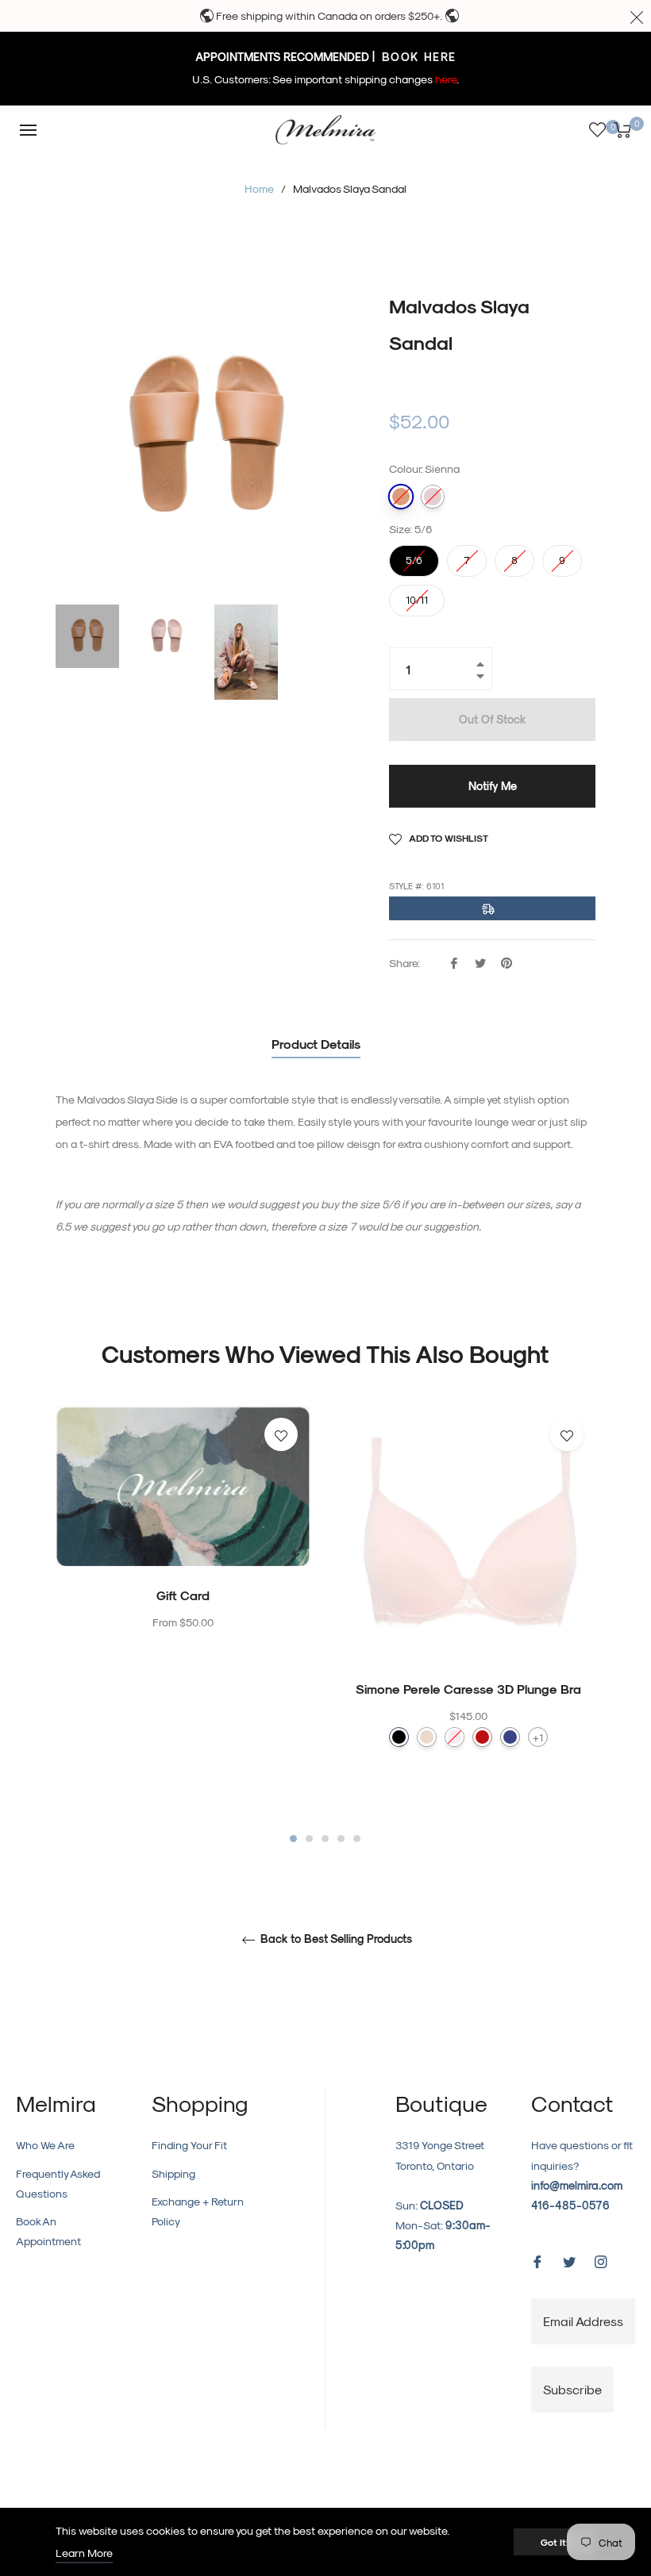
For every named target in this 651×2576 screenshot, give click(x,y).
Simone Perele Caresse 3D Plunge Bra (468, 1689)
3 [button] (325, 1839)
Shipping (173, 2173)
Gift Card (183, 1595)
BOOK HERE (417, 57)
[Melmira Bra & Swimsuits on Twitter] (569, 2260)
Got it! (555, 2542)
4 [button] (341, 1839)
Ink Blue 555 (510, 1737)
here (446, 79)
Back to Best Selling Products (335, 1939)
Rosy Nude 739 (427, 1737)
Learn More (84, 2553)
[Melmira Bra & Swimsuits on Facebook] (537, 2260)
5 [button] (357, 1839)
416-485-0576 (570, 2205)
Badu (433, 497)
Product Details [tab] (316, 1044)
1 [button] (293, 1839)
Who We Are (45, 2145)
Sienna (401, 497)
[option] (183, 1551)
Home (259, 188)
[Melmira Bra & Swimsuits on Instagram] (601, 2260)
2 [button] (309, 1839)
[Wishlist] (597, 130)
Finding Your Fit (189, 2145)
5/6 (414, 555)
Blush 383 (455, 1737)
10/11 (417, 595)
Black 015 (399, 1737)
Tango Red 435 (482, 1737)
